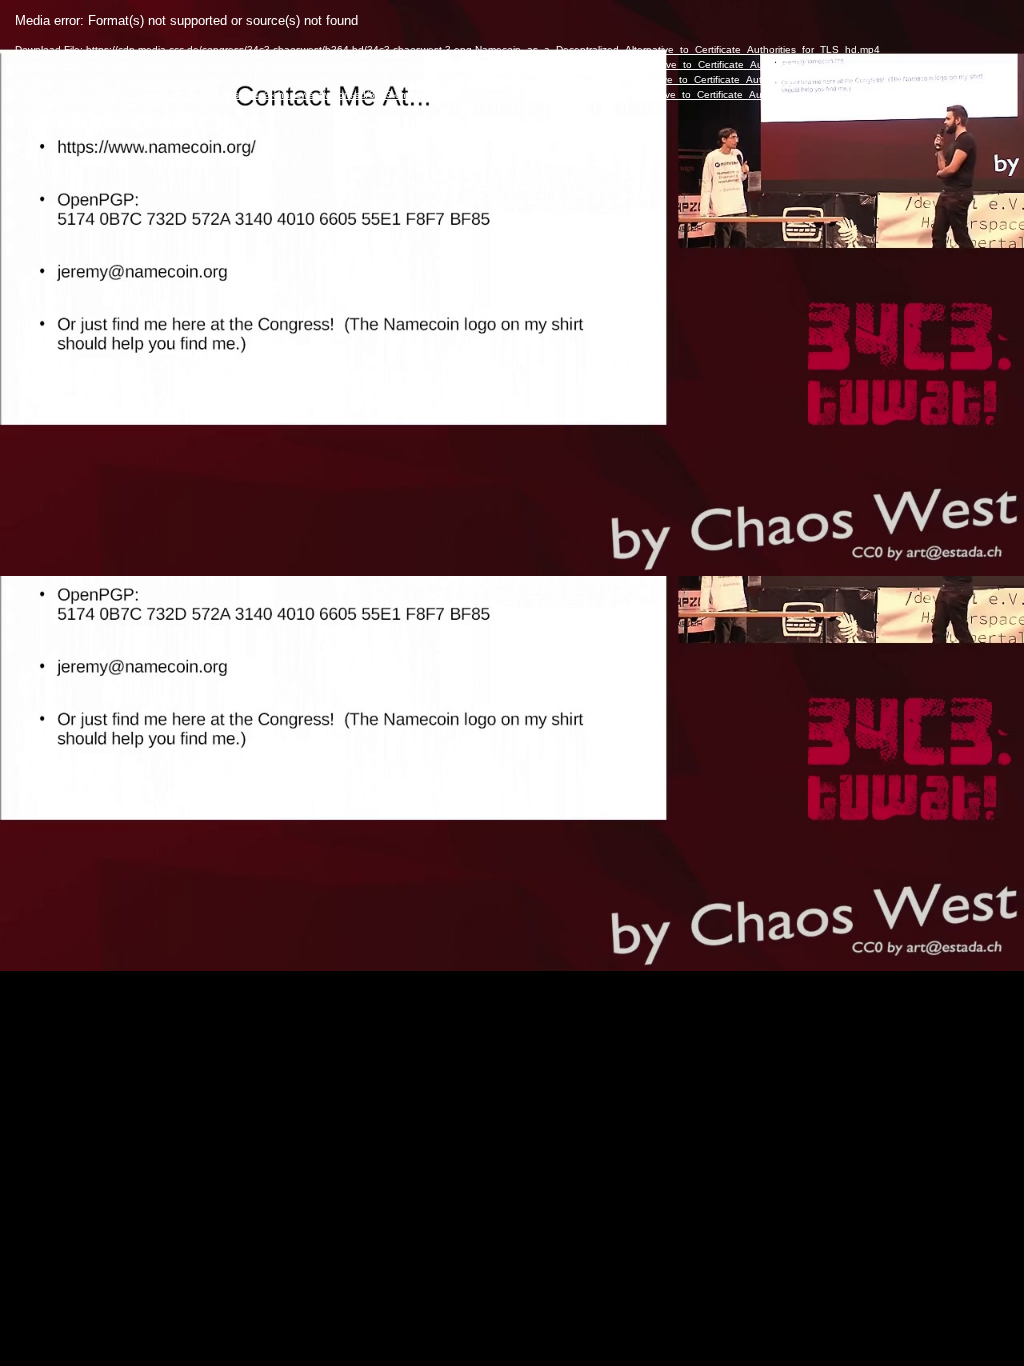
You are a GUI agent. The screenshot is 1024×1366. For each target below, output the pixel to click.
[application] (512, 683)
